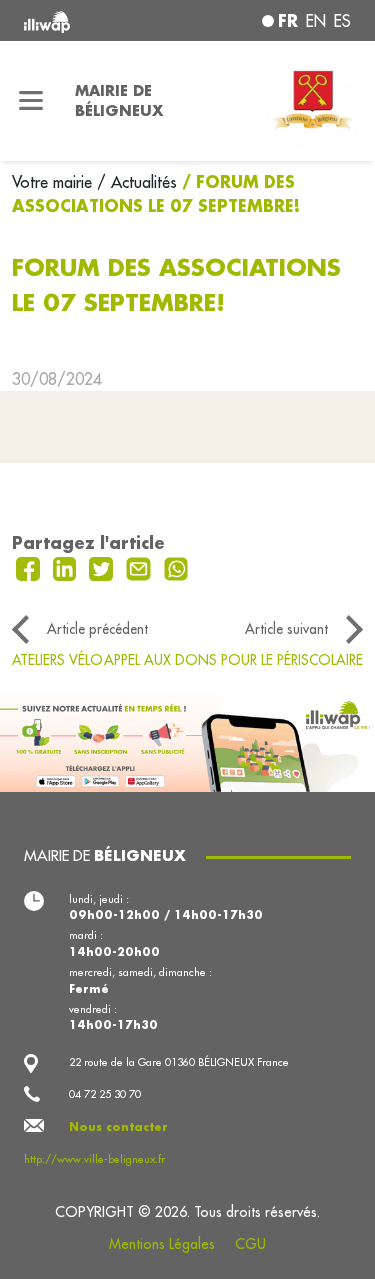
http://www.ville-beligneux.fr (94, 1159)
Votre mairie (54, 182)
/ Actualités (137, 182)
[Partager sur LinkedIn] (67, 567)
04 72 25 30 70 (105, 1094)
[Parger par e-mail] (141, 567)
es (342, 21)
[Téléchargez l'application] (187, 741)
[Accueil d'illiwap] (85, 20)
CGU (250, 1244)
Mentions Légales (162, 1244)
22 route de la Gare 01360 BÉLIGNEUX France (179, 1062)
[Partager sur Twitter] (103, 567)
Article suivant (286, 629)
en (316, 21)
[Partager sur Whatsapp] (176, 567)
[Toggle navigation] (31, 101)
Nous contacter (118, 1127)
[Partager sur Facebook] (30, 567)
